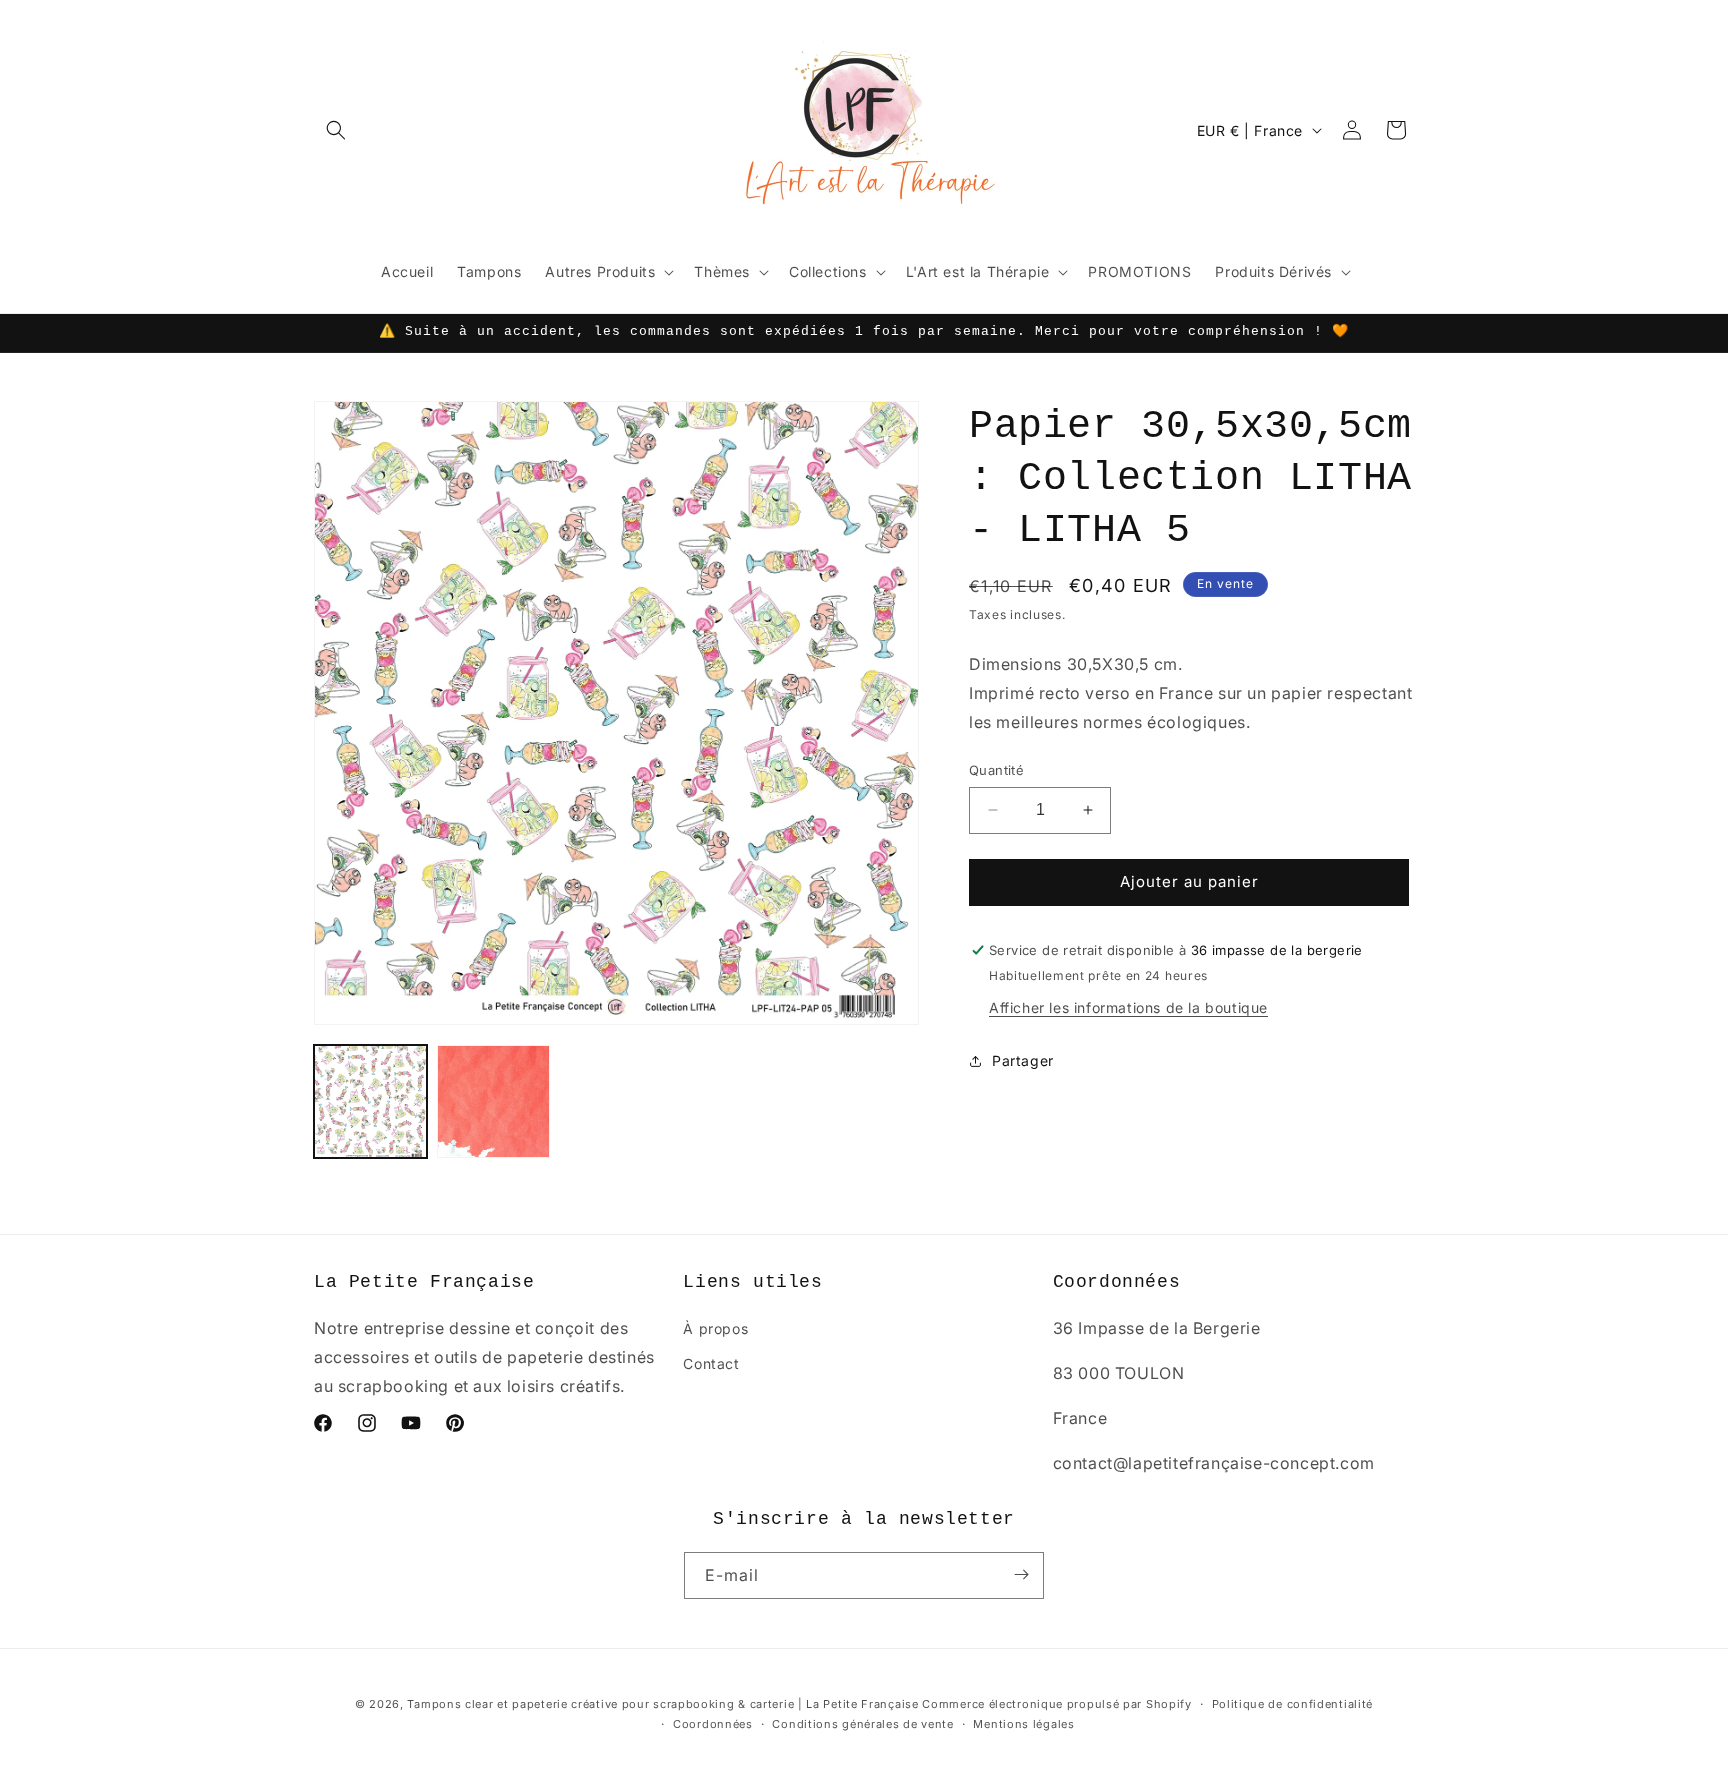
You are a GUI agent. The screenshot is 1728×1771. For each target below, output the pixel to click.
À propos (715, 1329)
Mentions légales (1023, 1724)
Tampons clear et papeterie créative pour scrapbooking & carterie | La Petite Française (662, 1704)
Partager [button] (1023, 1060)
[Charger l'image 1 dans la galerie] (370, 1101)
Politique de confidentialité (1293, 1704)
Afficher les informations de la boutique (1128, 1007)
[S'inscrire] (1021, 1574)
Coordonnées (713, 1724)
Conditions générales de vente (862, 1724)
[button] (336, 130)
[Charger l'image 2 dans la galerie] (493, 1101)
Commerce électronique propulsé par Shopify (1056, 1704)
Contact (711, 1364)
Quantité (996, 770)
